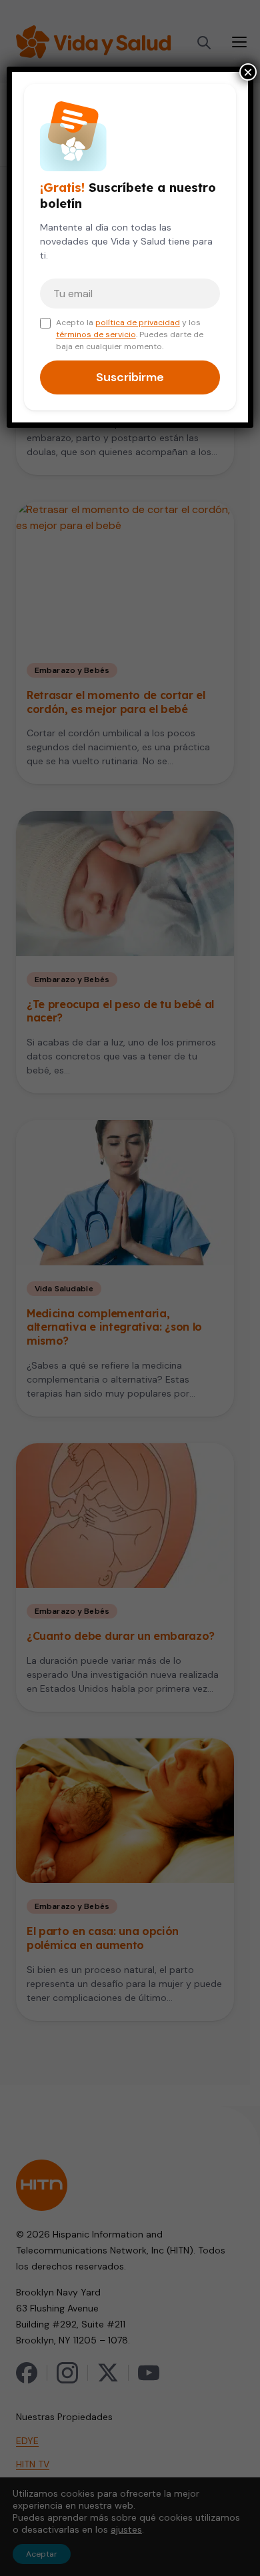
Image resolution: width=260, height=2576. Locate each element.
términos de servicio (96, 334)
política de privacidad (138, 322)
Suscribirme (130, 377)
